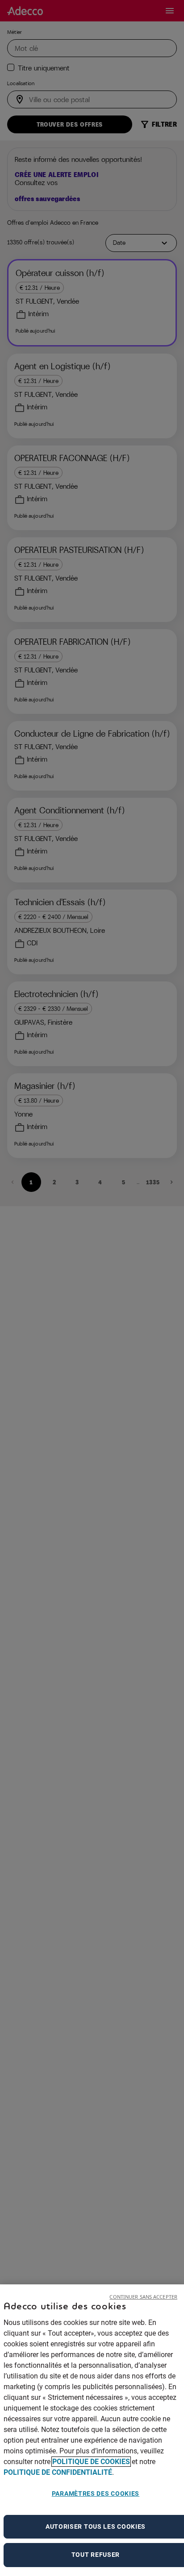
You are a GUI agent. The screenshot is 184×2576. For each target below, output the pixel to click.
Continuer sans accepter (143, 2297)
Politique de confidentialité (58, 2472)
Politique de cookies (91, 2462)
